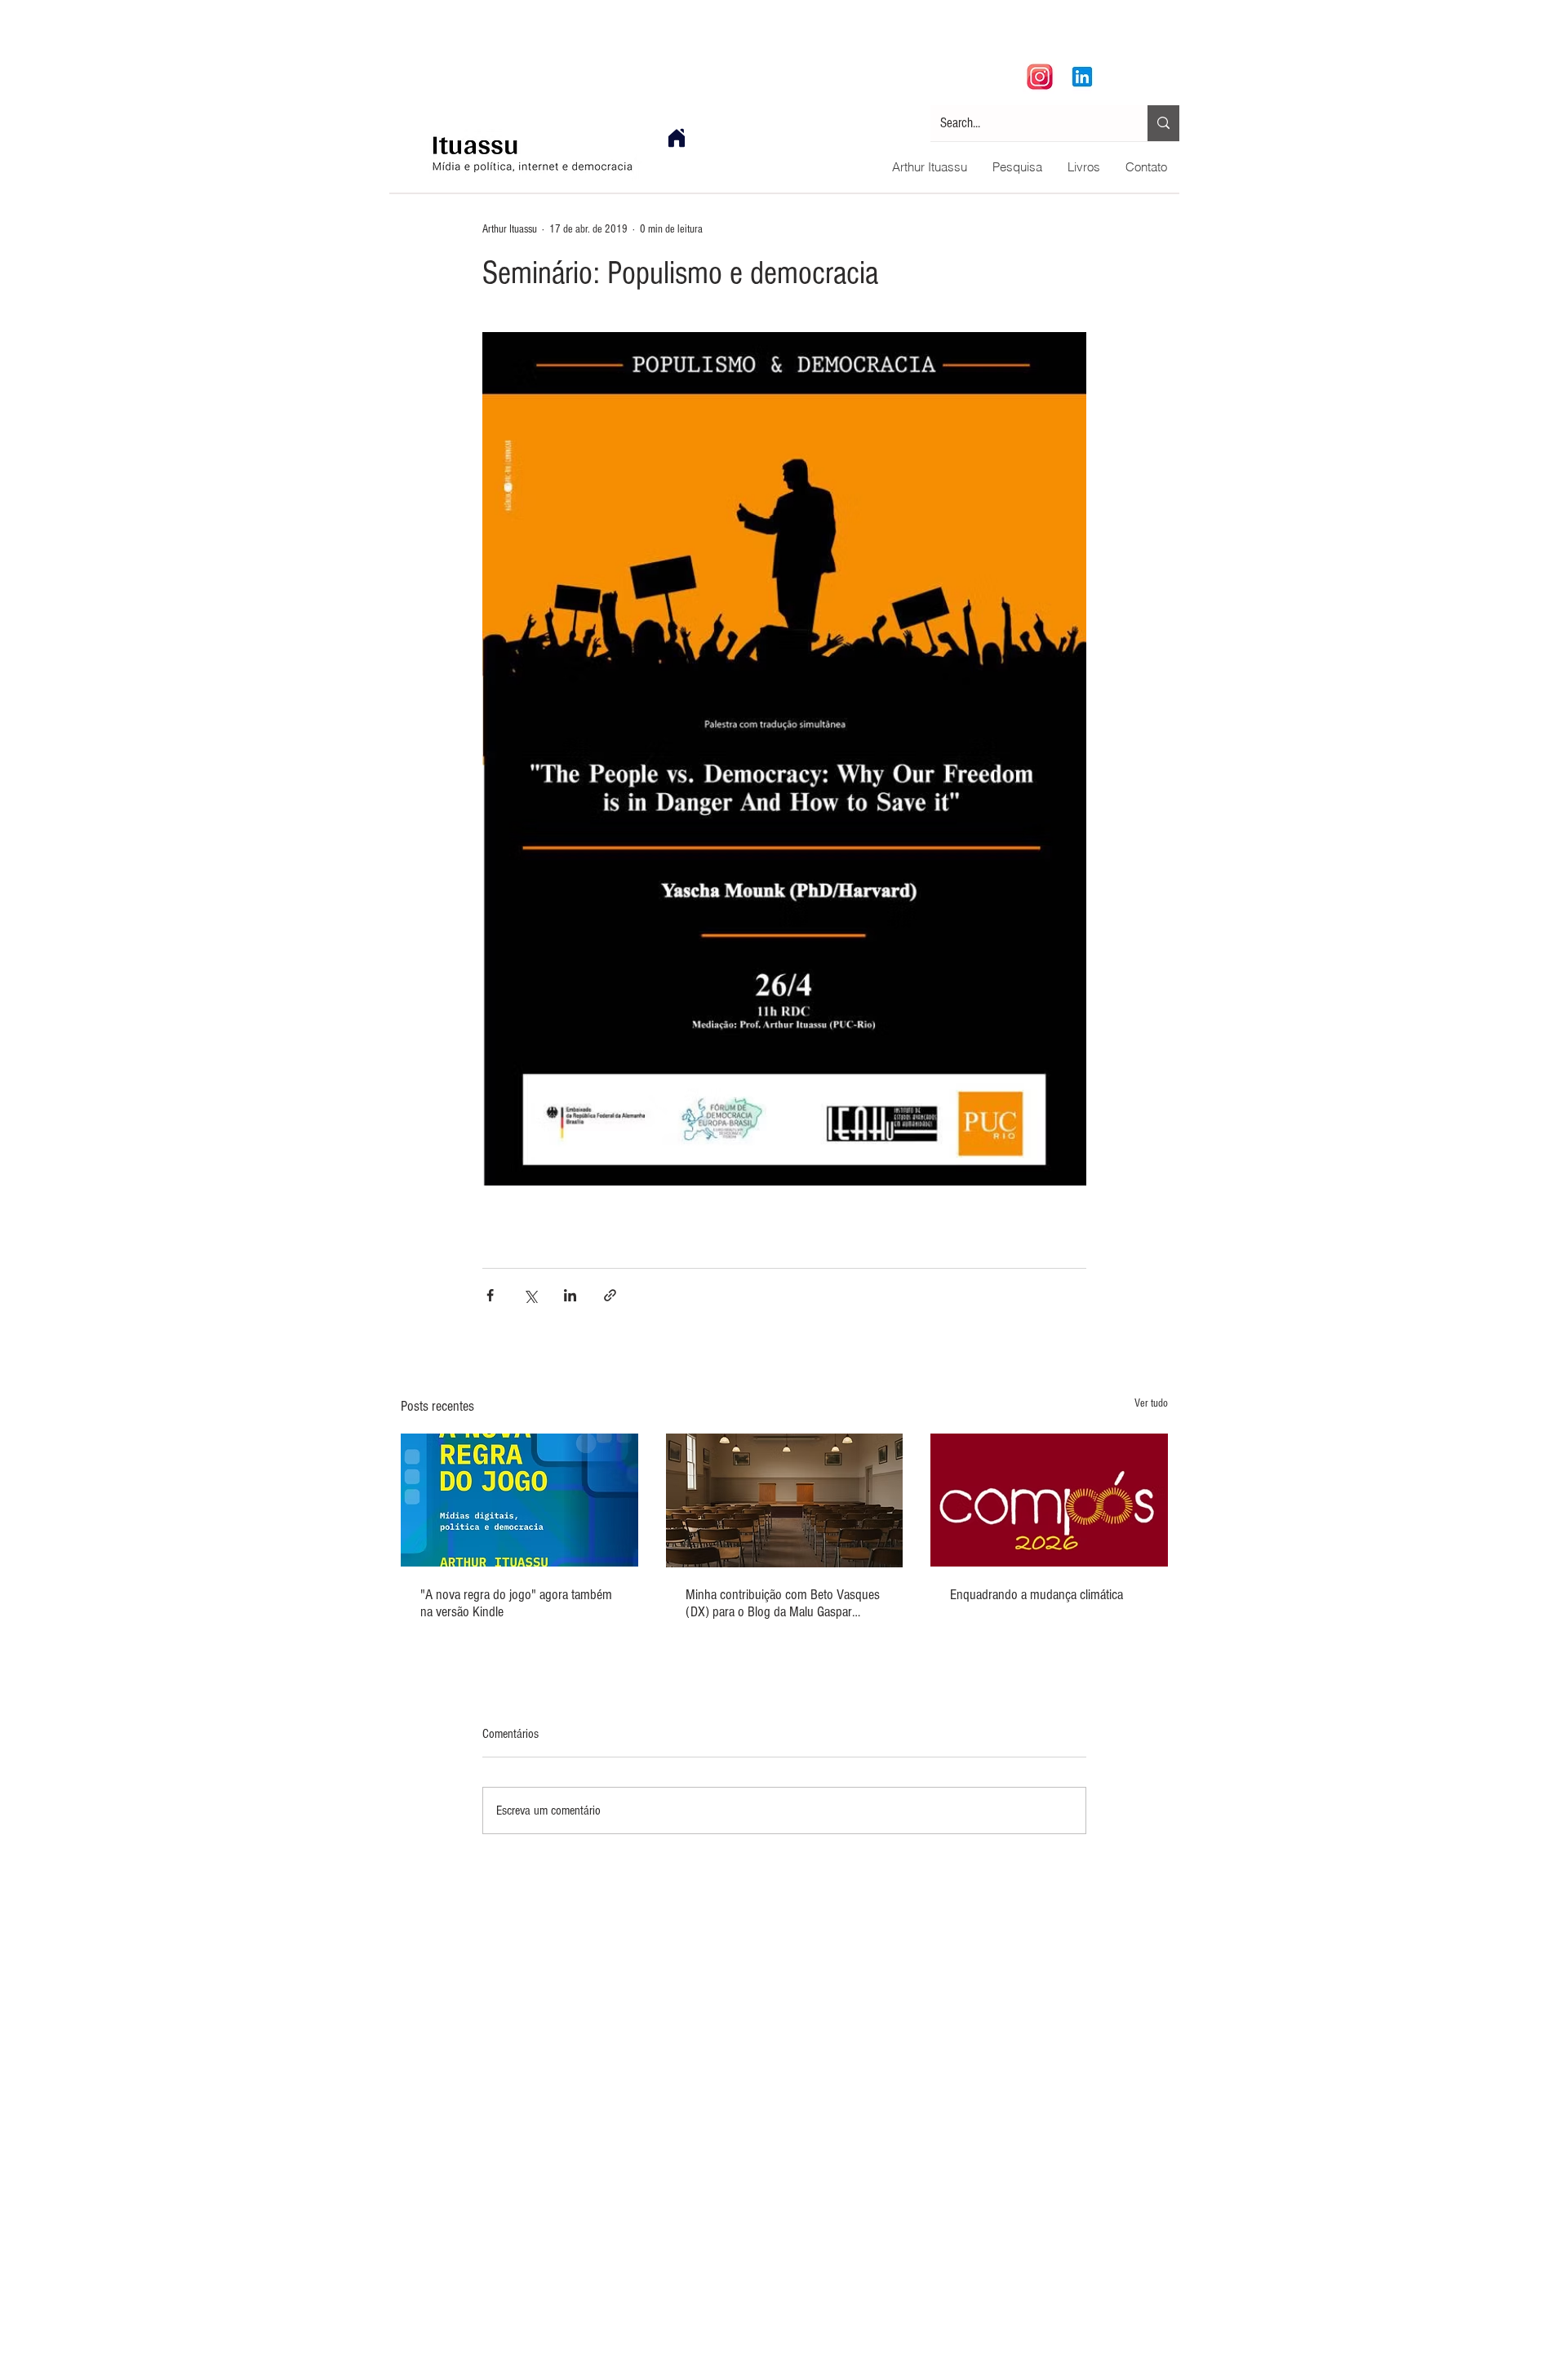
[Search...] (1163, 123)
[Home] (677, 138)
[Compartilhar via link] (610, 1295)
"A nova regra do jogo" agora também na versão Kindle (516, 1603)
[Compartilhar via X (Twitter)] (530, 1295)
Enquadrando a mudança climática (1037, 1595)
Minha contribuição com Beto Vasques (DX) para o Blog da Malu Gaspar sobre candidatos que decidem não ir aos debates (783, 1603)
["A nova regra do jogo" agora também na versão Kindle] (519, 1500)
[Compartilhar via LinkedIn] (570, 1295)
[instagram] (1040, 77)
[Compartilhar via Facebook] (490, 1295)
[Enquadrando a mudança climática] (1049, 1500)
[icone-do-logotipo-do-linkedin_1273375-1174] (1082, 77)
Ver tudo (1151, 1403)
